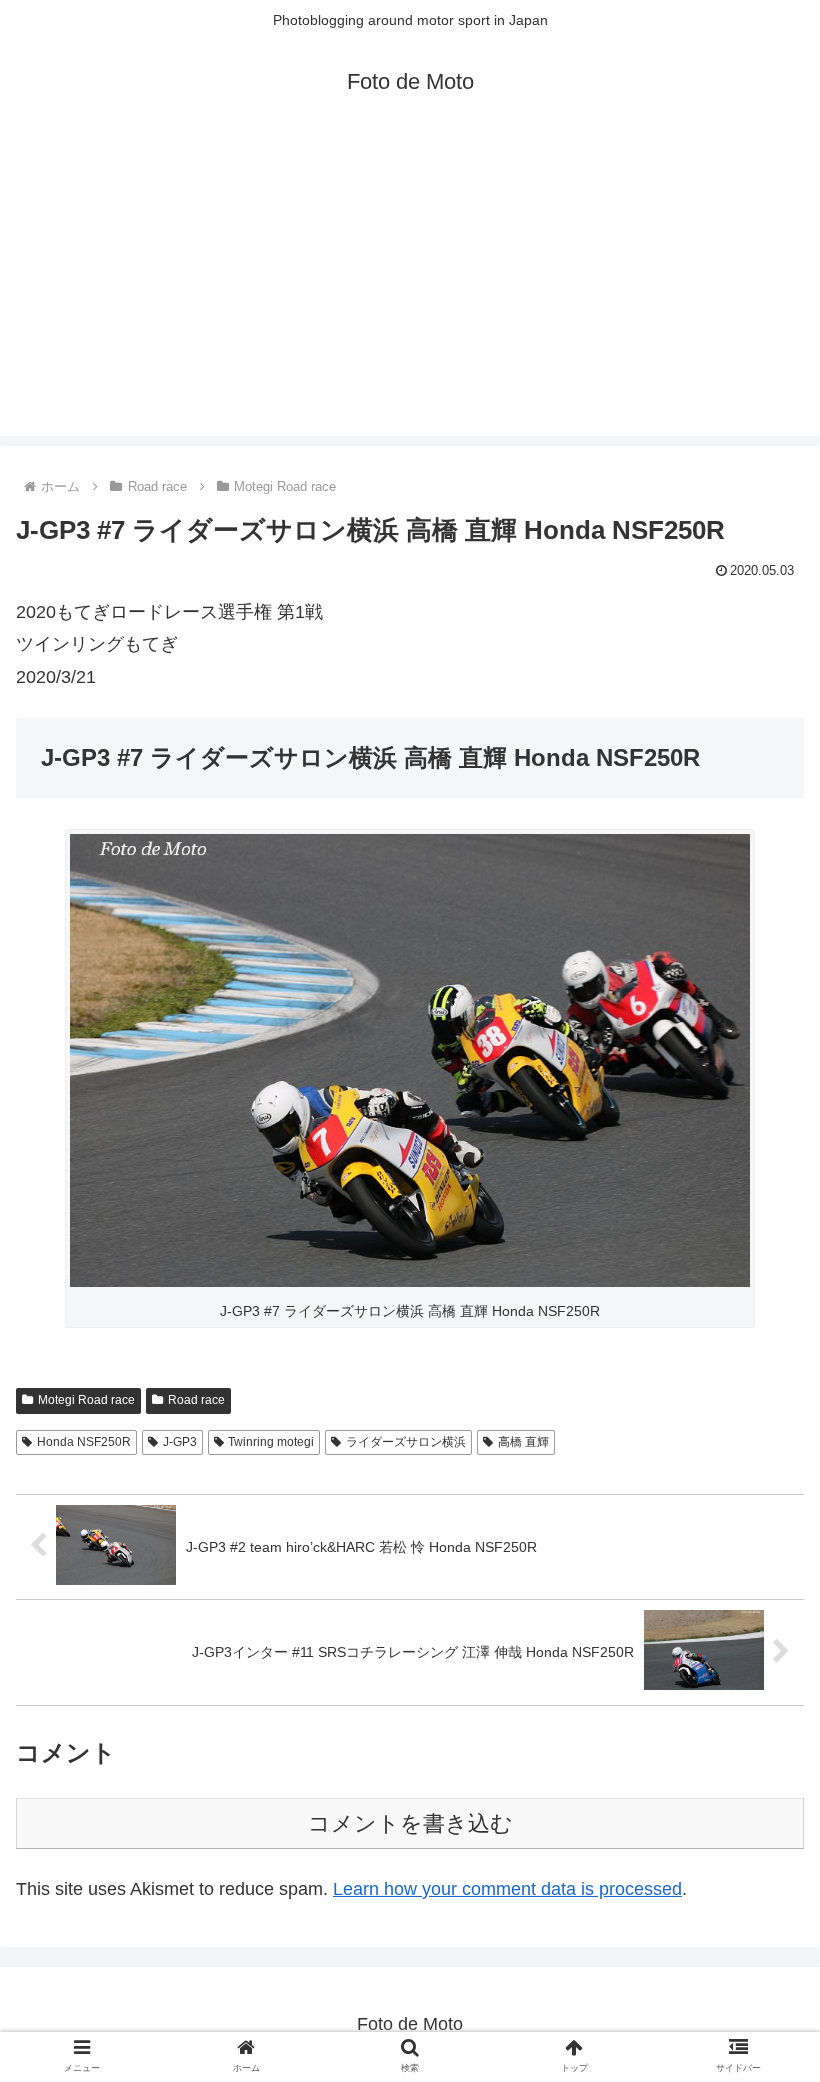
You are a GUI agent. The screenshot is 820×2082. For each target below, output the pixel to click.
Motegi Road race (86, 1400)
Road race (196, 1400)
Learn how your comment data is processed (507, 1889)
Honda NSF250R (84, 1442)
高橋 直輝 (523, 1442)
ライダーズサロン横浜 (406, 1442)
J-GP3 (180, 1442)
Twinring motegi (271, 1442)
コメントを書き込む (410, 1823)
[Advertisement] (410, 296)
